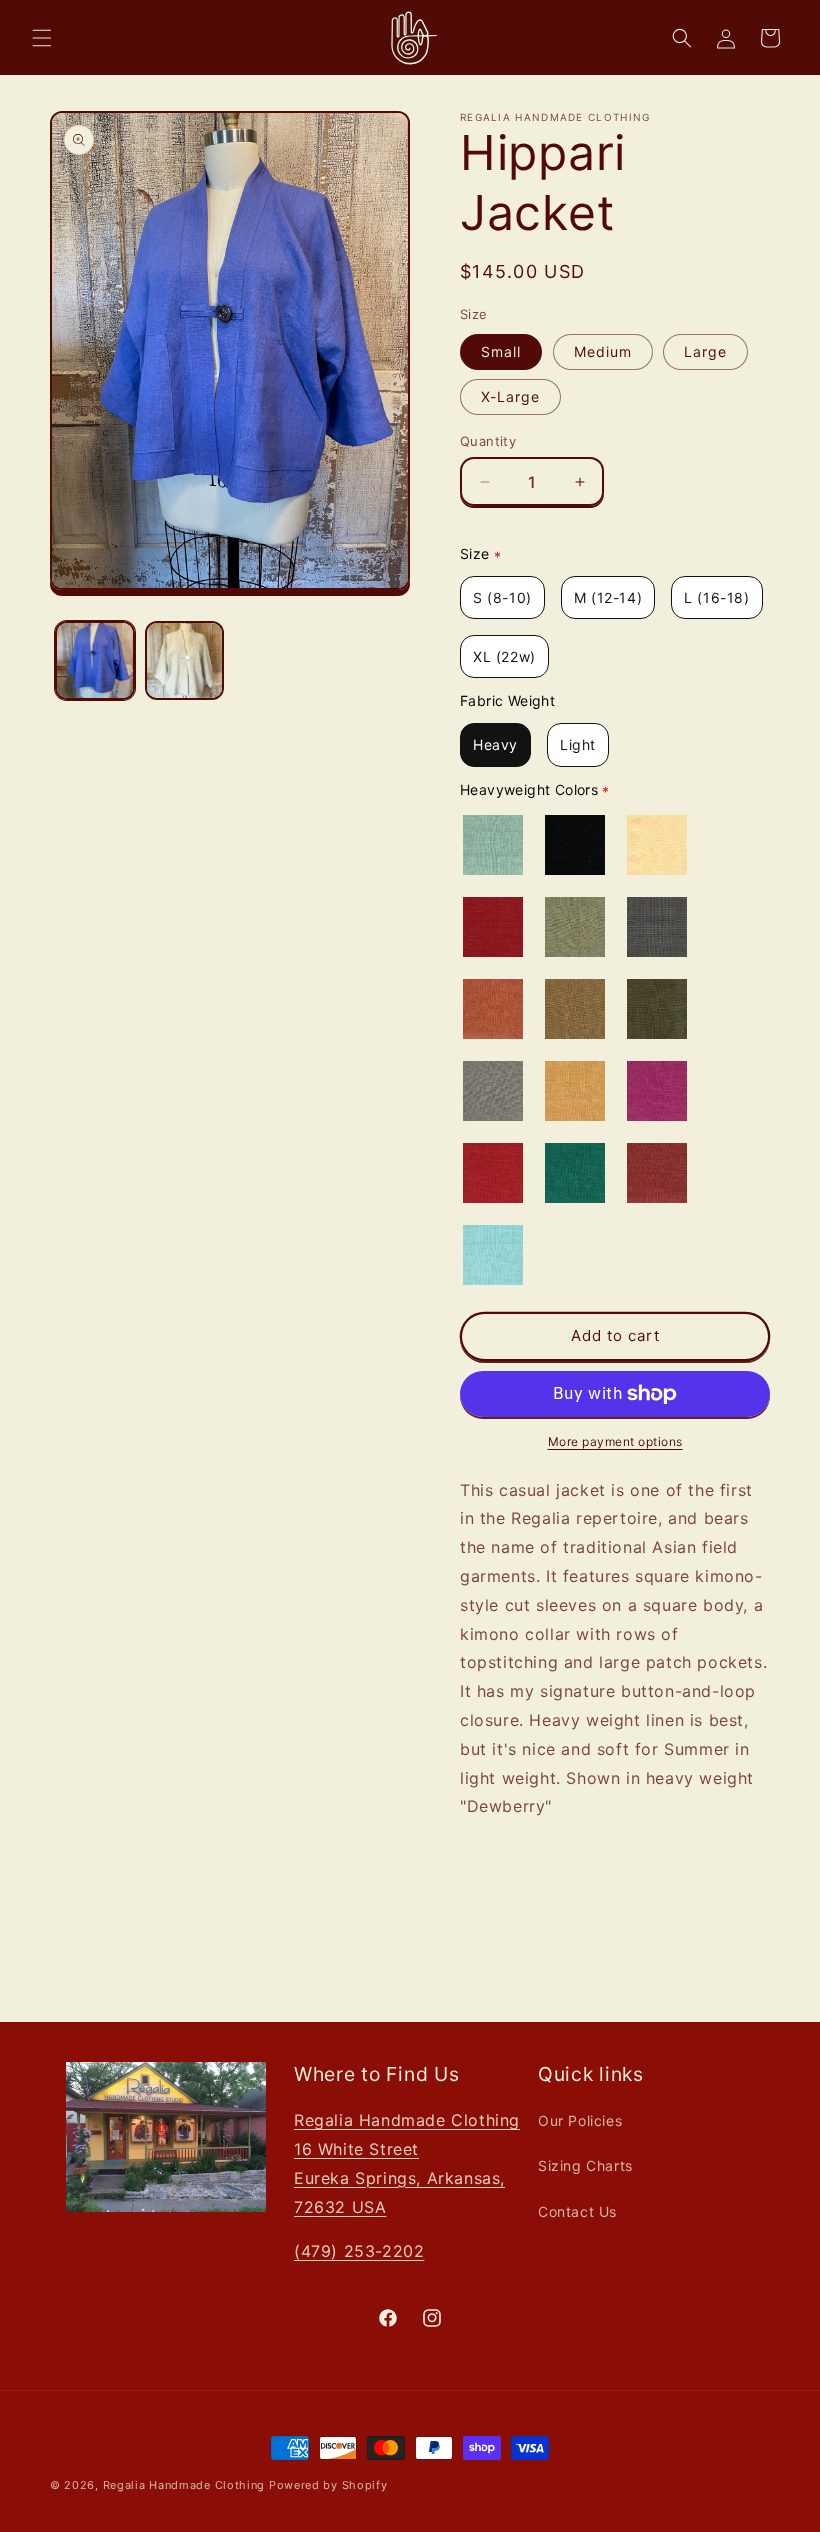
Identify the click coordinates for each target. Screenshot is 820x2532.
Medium (603, 351)
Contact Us (577, 2211)
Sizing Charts (585, 2165)
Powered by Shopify (328, 2485)
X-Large (510, 396)
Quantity (488, 441)
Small (501, 351)
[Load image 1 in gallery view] (95, 661)
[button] (42, 38)
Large (705, 351)
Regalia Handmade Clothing (184, 2485)
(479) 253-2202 (359, 2251)
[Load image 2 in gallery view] (185, 661)
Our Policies (580, 2120)
